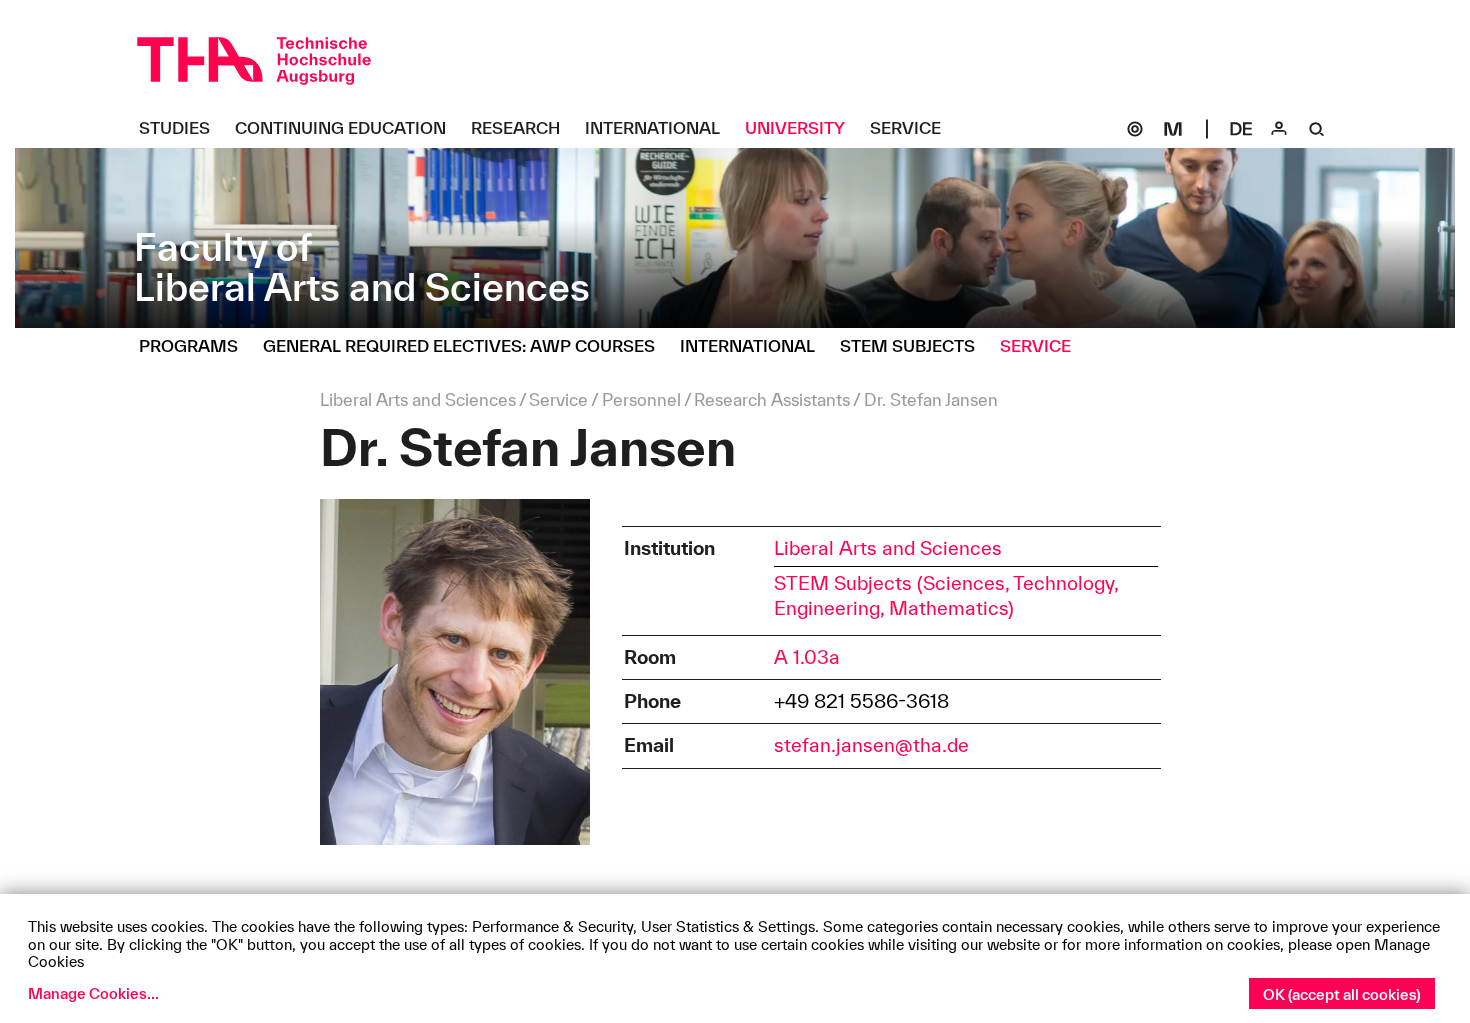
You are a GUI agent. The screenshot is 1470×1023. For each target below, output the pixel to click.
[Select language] (1241, 129)
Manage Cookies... (93, 993)
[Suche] (1317, 129)
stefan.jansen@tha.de (871, 745)
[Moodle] (1173, 129)
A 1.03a (807, 657)
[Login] (1279, 129)
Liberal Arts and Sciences (888, 548)
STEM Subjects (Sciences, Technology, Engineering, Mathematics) (946, 595)
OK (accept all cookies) (1342, 994)
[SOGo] (1135, 129)
